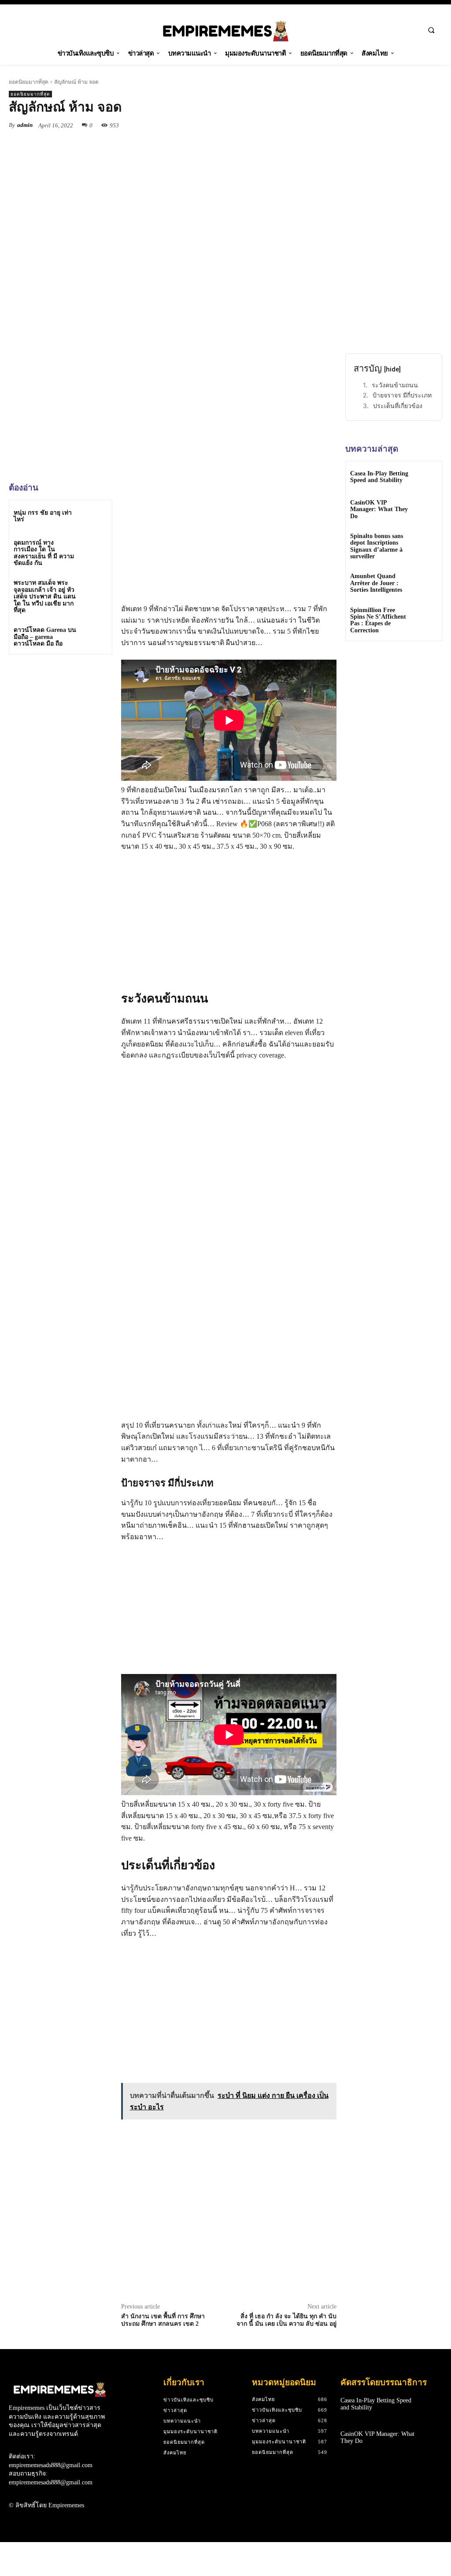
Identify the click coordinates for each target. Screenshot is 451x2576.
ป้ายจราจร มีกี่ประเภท (402, 395)
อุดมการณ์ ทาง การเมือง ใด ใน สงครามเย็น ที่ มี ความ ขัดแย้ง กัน (44, 553)
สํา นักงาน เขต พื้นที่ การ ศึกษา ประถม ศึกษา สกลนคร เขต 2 (163, 2320)
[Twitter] (287, 125)
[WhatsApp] (328, 125)
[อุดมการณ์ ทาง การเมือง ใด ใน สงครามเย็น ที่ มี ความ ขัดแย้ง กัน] (95, 550)
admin (25, 125)
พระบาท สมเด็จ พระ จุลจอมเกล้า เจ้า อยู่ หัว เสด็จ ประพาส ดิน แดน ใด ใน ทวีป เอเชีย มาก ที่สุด (45, 596)
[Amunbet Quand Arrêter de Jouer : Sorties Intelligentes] (426, 582)
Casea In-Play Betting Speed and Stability (379, 477)
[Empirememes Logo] (226, 31)
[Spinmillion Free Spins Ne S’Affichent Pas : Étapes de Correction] (426, 616)
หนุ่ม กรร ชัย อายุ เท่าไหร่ (43, 516)
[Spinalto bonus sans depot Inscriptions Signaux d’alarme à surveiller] (426, 542)
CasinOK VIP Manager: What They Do (379, 509)
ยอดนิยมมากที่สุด (29, 82)
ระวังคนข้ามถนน (395, 385)
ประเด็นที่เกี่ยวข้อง (398, 406)
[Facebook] (267, 125)
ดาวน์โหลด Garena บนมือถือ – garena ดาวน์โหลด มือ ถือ (45, 637)
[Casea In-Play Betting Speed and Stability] (426, 477)
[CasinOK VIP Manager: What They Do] (426, 509)
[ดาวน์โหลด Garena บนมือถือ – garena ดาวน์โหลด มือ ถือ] (95, 637)
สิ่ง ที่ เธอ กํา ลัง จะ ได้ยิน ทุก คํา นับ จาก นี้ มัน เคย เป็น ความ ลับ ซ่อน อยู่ (286, 2320)
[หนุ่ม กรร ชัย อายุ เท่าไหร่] (95, 517)
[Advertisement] (75, 723)
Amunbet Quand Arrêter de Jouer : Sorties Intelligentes (376, 583)
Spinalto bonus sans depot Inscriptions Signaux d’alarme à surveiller (377, 546)
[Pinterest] (307, 125)
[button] (431, 30)
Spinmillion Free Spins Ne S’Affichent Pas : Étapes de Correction (378, 620)
